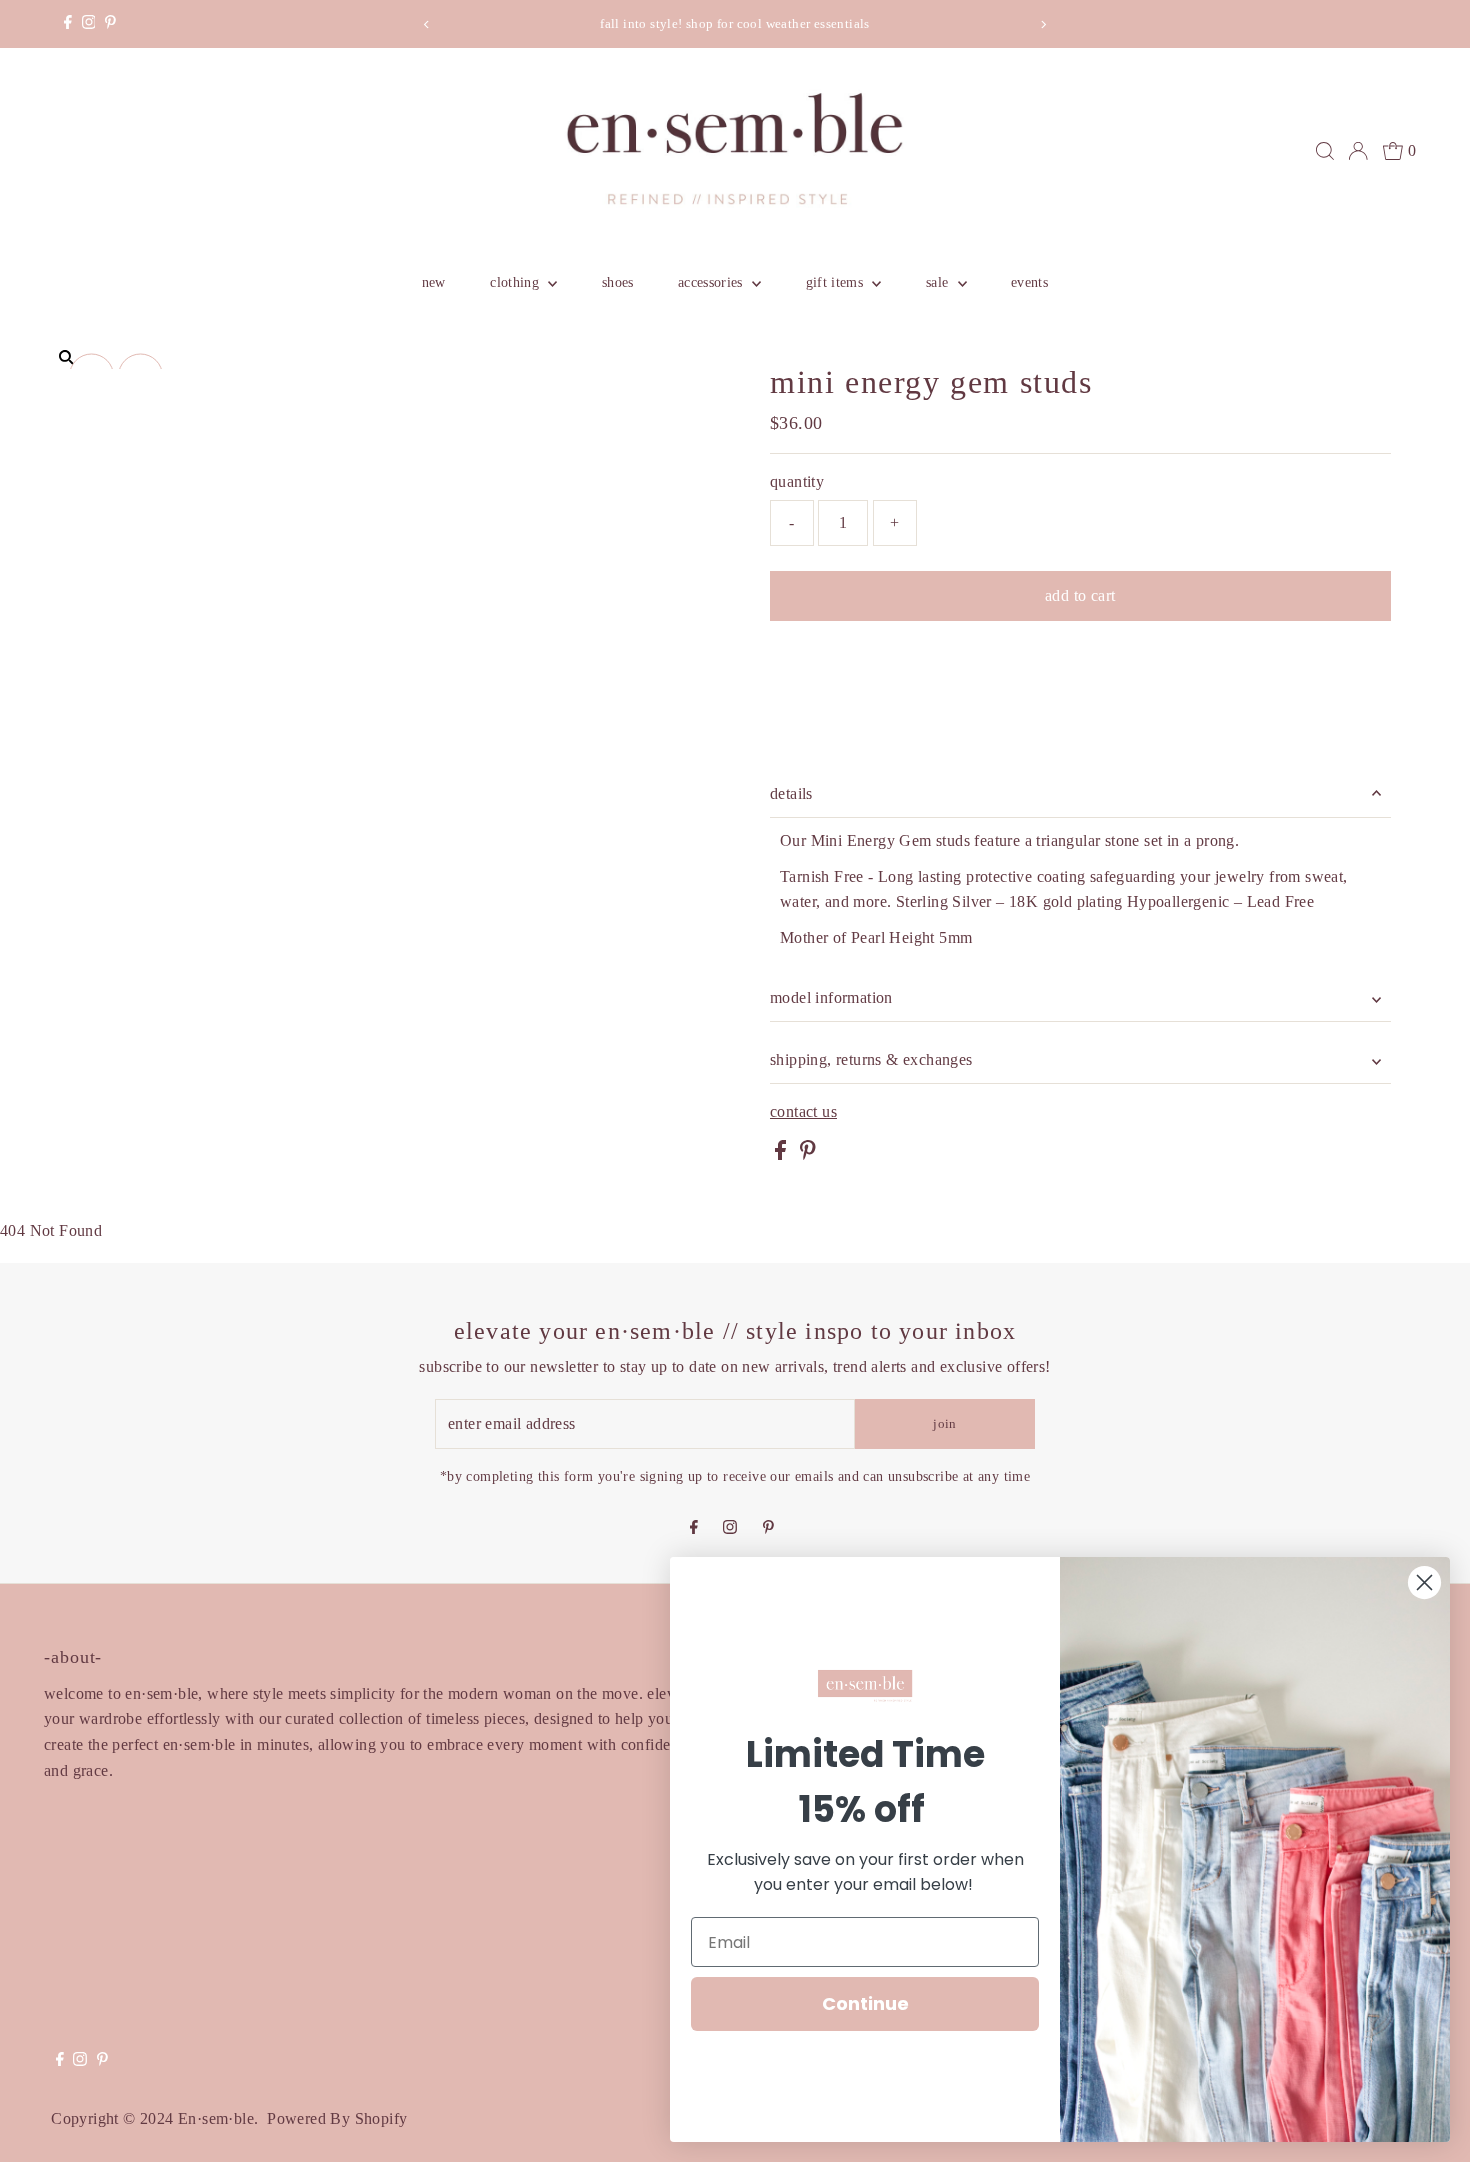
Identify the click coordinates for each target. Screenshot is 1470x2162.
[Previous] (427, 24)
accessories (712, 282)
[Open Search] (1325, 151)
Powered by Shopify (337, 2118)
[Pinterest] (110, 24)
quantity (797, 481)
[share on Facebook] (782, 1154)
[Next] (1042, 24)
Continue (865, 2003)
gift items (837, 282)
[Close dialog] (1424, 1582)
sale (939, 282)
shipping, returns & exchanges (871, 1059)
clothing (516, 282)
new (434, 282)
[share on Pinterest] (808, 1154)
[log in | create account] (1358, 151)
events (1029, 282)
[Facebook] (68, 24)
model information (831, 997)
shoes (618, 282)
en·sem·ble (216, 2118)
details (791, 793)
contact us (803, 1112)
